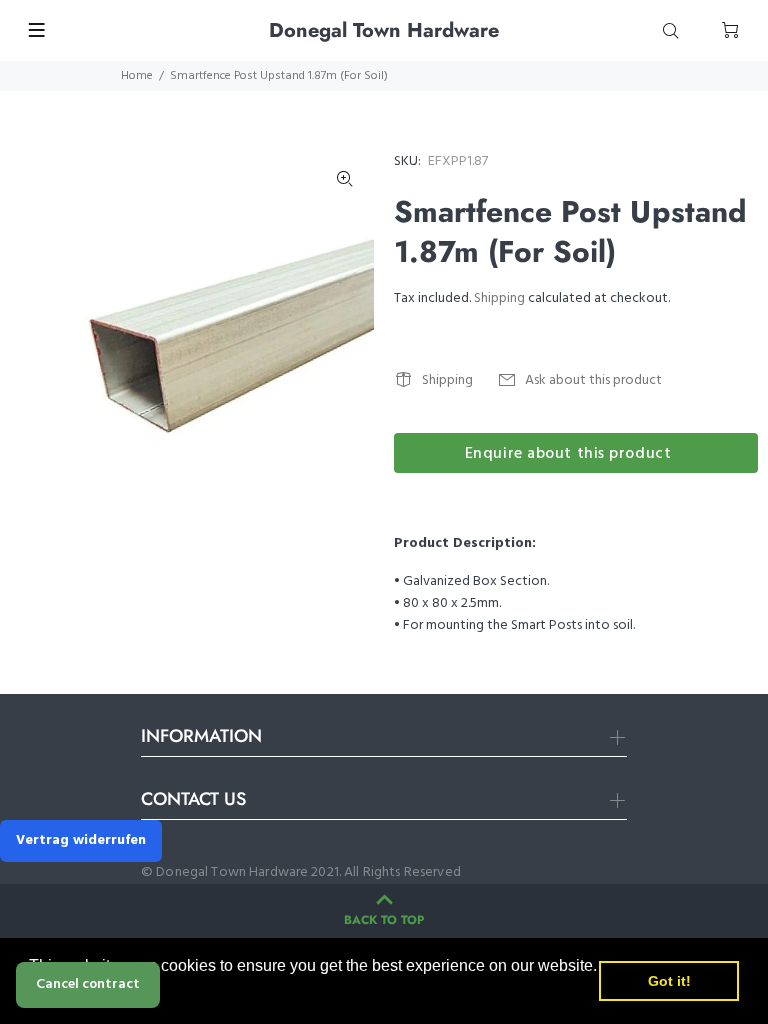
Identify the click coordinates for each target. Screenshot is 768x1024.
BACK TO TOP (384, 920)
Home (137, 76)
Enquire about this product (568, 454)
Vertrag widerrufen (81, 840)
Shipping (499, 298)
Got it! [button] (669, 981)
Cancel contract (88, 984)
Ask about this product (593, 380)
